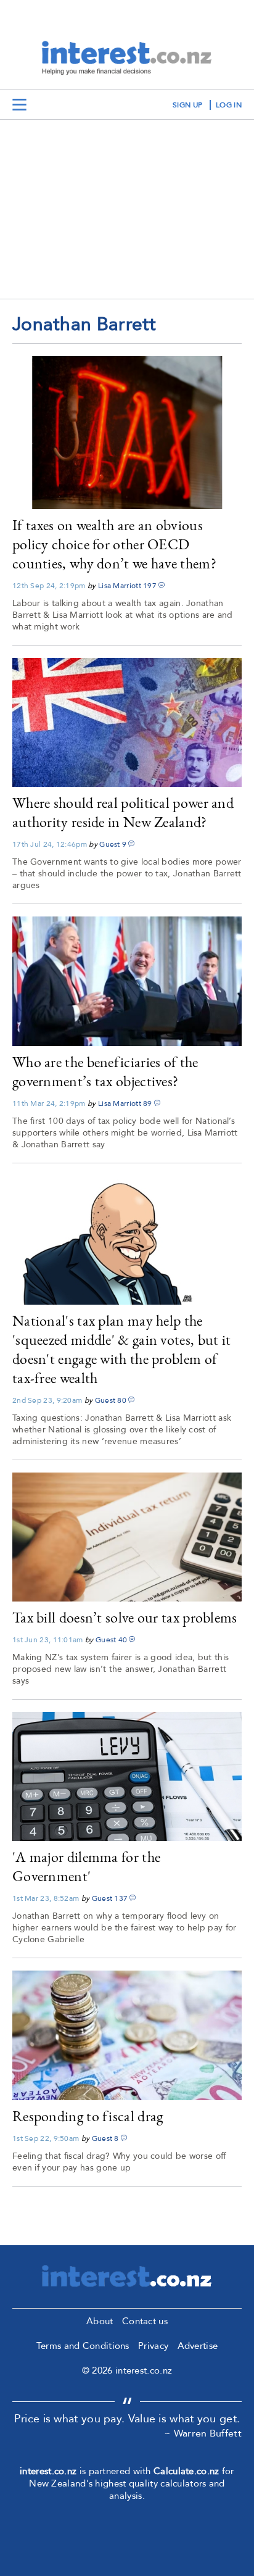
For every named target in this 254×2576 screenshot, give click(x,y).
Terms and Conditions (83, 2346)
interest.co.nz (48, 2471)
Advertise (198, 2346)
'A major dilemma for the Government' (86, 1866)
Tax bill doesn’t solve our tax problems (125, 1617)
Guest (110, 844)
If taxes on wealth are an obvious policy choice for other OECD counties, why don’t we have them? (114, 544)
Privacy (153, 2346)
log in (229, 105)
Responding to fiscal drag (88, 2116)
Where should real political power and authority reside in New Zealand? (123, 812)
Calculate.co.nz (186, 2471)
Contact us (145, 2321)
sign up (187, 105)
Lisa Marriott (120, 586)
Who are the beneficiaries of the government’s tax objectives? (105, 1071)
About (100, 2321)
